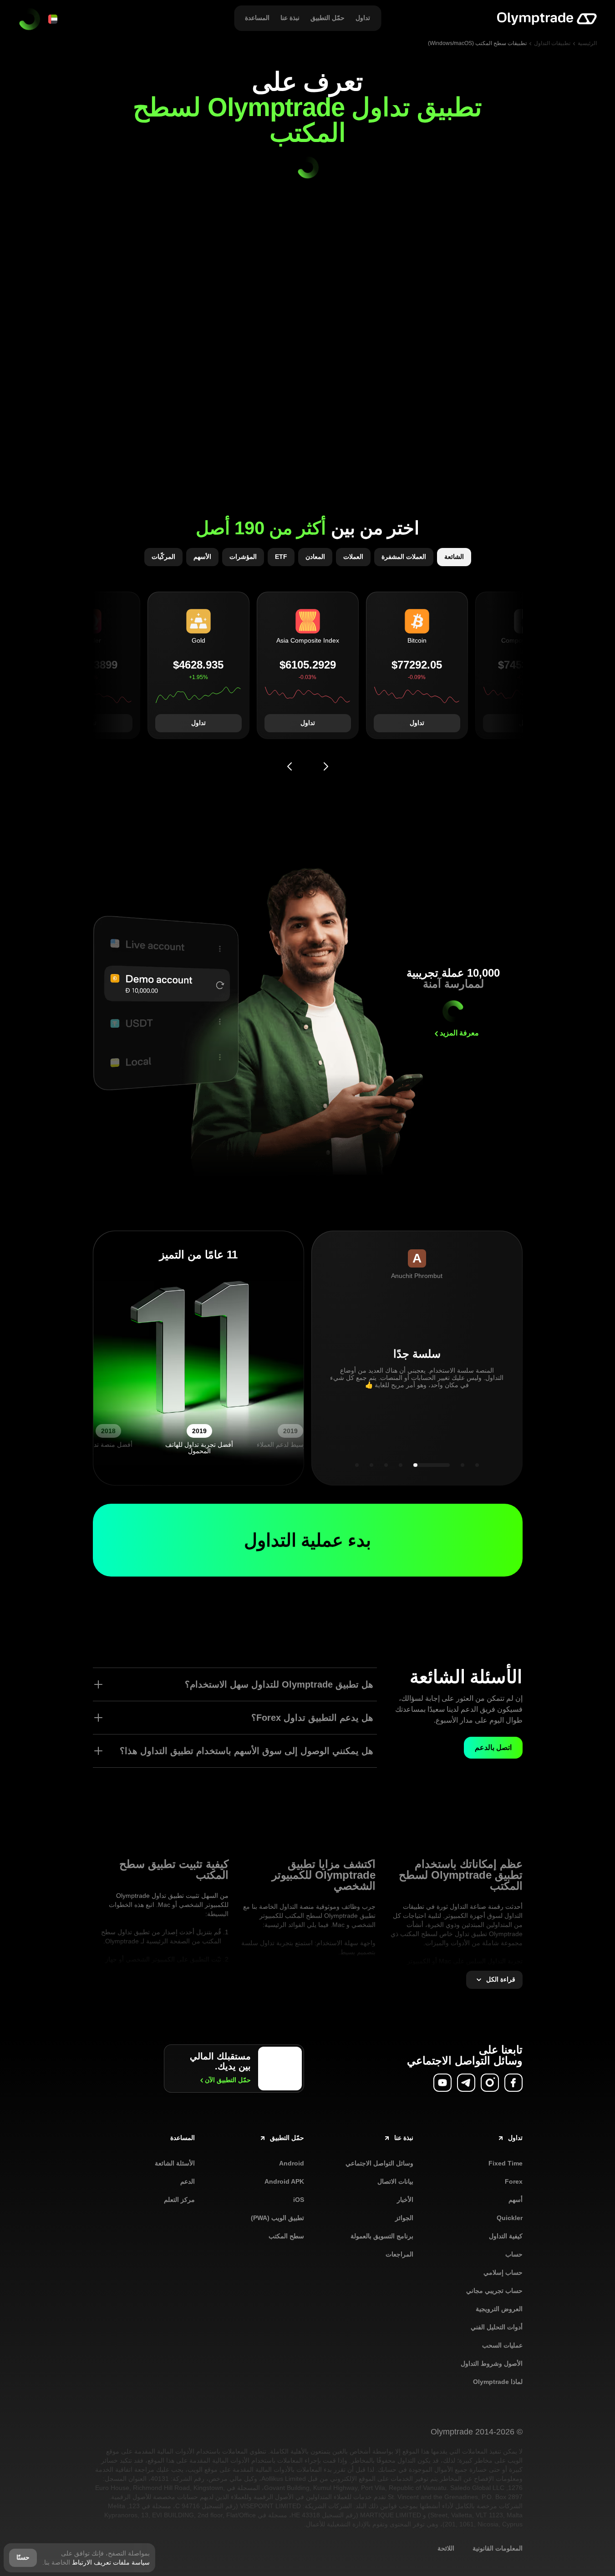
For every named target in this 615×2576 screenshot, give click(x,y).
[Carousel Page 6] (463, 1465)
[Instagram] (490, 2083)
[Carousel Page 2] (371, 1465)
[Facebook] (513, 2083)
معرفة (459, 1033)
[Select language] (53, 19)
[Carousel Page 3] (386, 1465)
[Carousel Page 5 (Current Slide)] (432, 1465)
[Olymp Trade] (547, 19)
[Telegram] (466, 2083)
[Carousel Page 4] (401, 1465)
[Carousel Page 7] (477, 1465)
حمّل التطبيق (228, 2080)
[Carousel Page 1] (357, 1465)
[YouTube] (442, 2083)
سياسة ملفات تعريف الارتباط (111, 2562)
